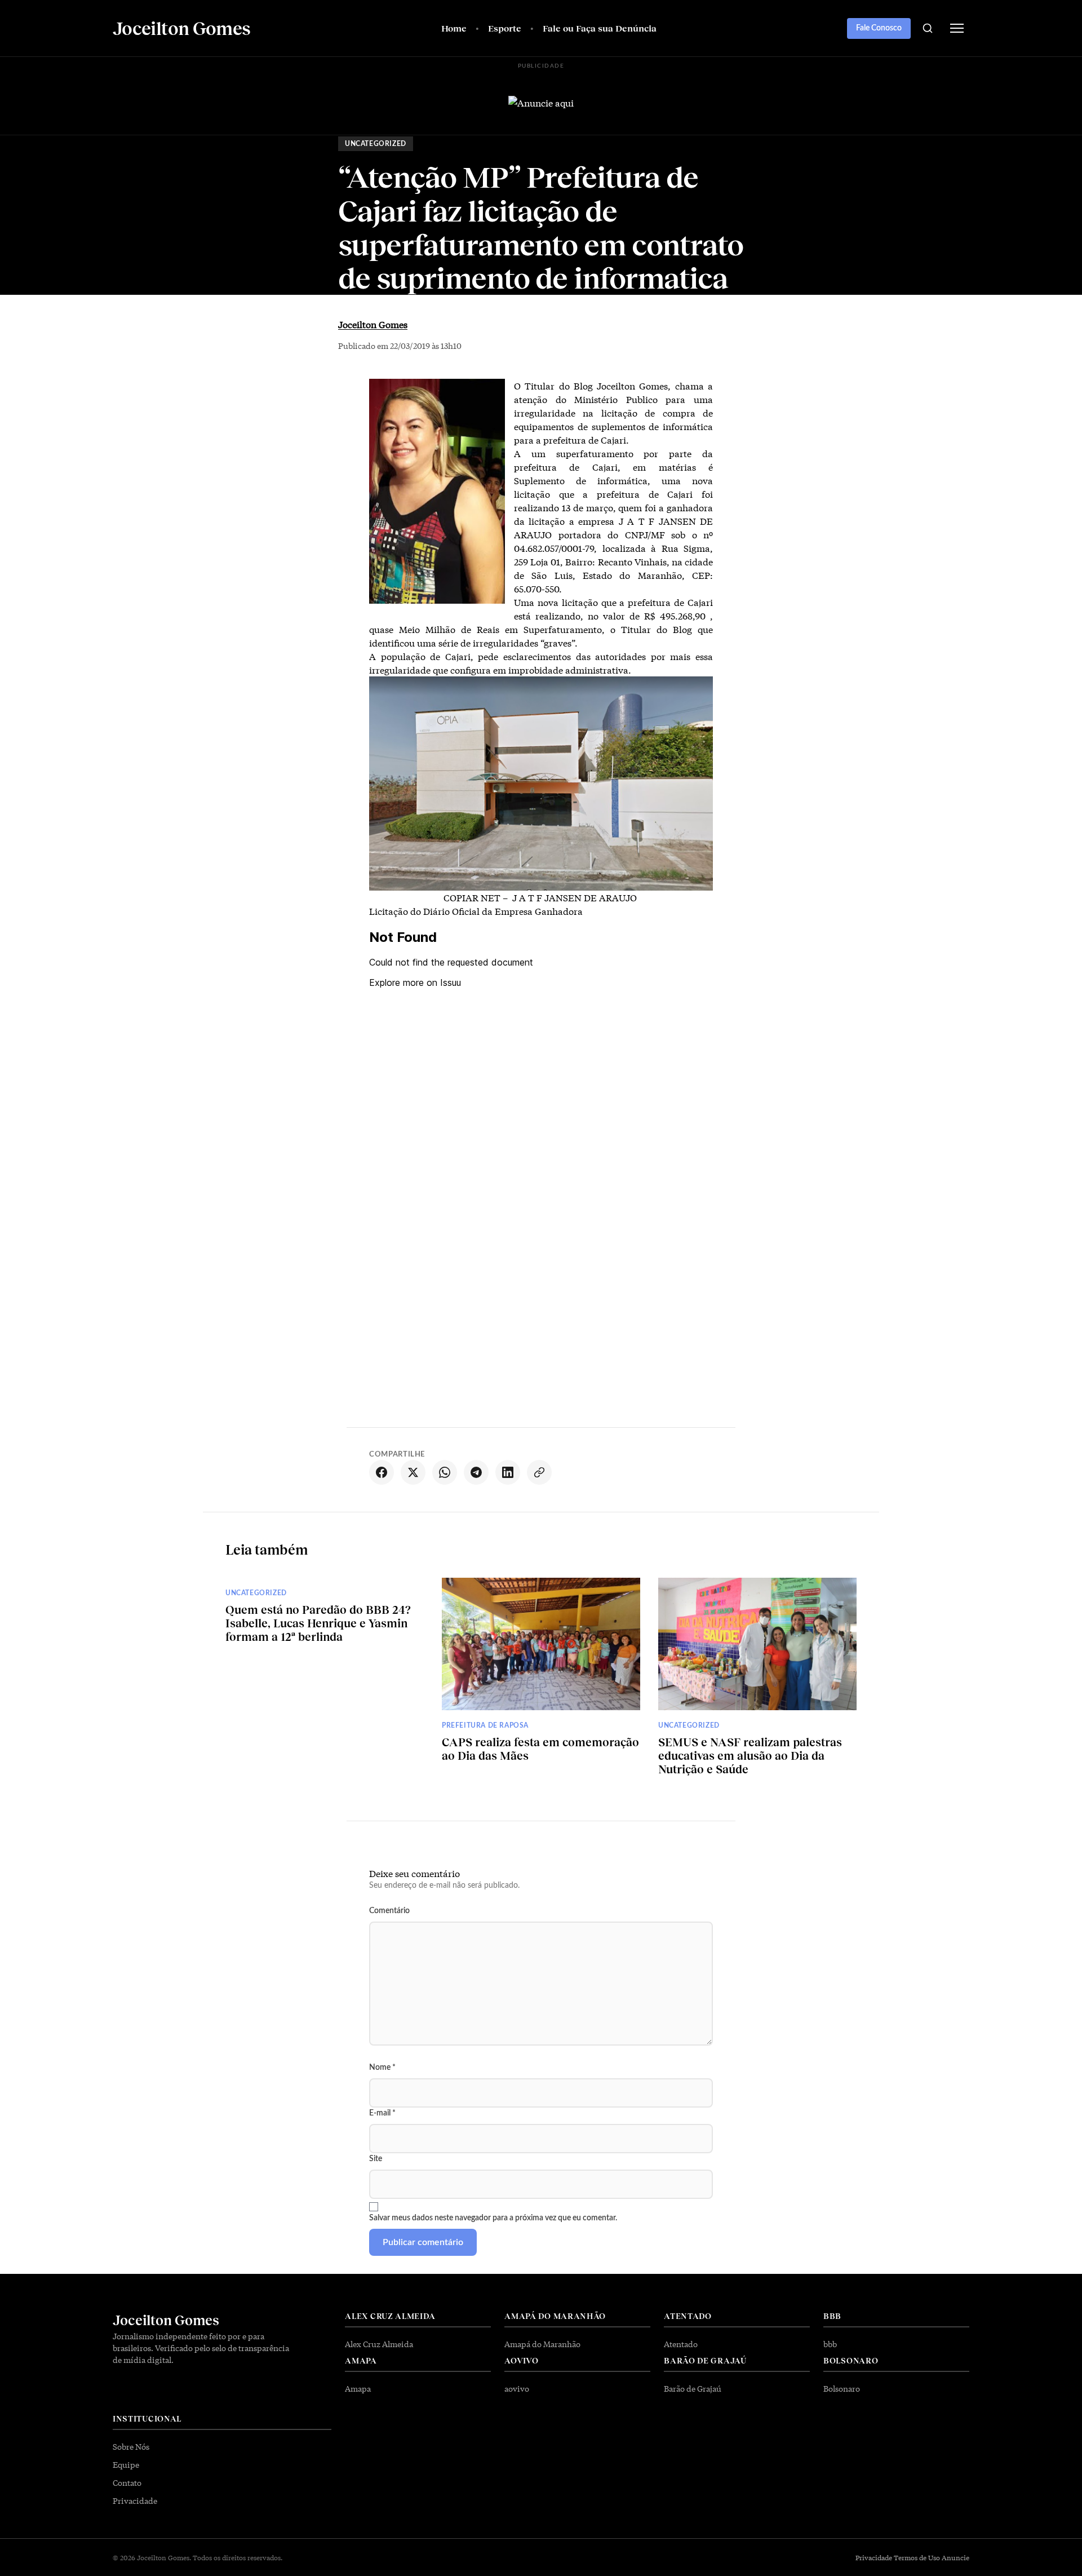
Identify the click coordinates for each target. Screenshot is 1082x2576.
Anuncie (955, 2557)
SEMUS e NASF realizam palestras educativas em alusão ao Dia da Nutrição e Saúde (750, 1755)
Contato (127, 2482)
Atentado (681, 2344)
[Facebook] (382, 1472)
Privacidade (135, 2500)
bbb (830, 2344)
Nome (382, 2068)
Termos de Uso (917, 2557)
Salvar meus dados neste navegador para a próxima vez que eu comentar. (493, 2218)
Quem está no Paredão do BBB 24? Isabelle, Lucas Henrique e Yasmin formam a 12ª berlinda (318, 1623)
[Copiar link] (539, 1472)
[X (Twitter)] (413, 1472)
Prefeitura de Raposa (485, 1725)
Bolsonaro (842, 2388)
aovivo (517, 2388)
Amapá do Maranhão (542, 2344)
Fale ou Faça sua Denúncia (600, 28)
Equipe (126, 2464)
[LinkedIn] (508, 1472)
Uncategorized (376, 144)
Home (454, 28)
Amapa (358, 2388)
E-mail (382, 2113)
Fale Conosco (879, 28)
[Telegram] (476, 1472)
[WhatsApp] (445, 1472)
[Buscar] (928, 28)
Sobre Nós (131, 2446)
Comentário (389, 1911)
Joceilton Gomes (373, 324)
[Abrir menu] (957, 28)
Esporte (505, 28)
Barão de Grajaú (693, 2388)
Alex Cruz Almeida (379, 2344)
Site (376, 2159)
